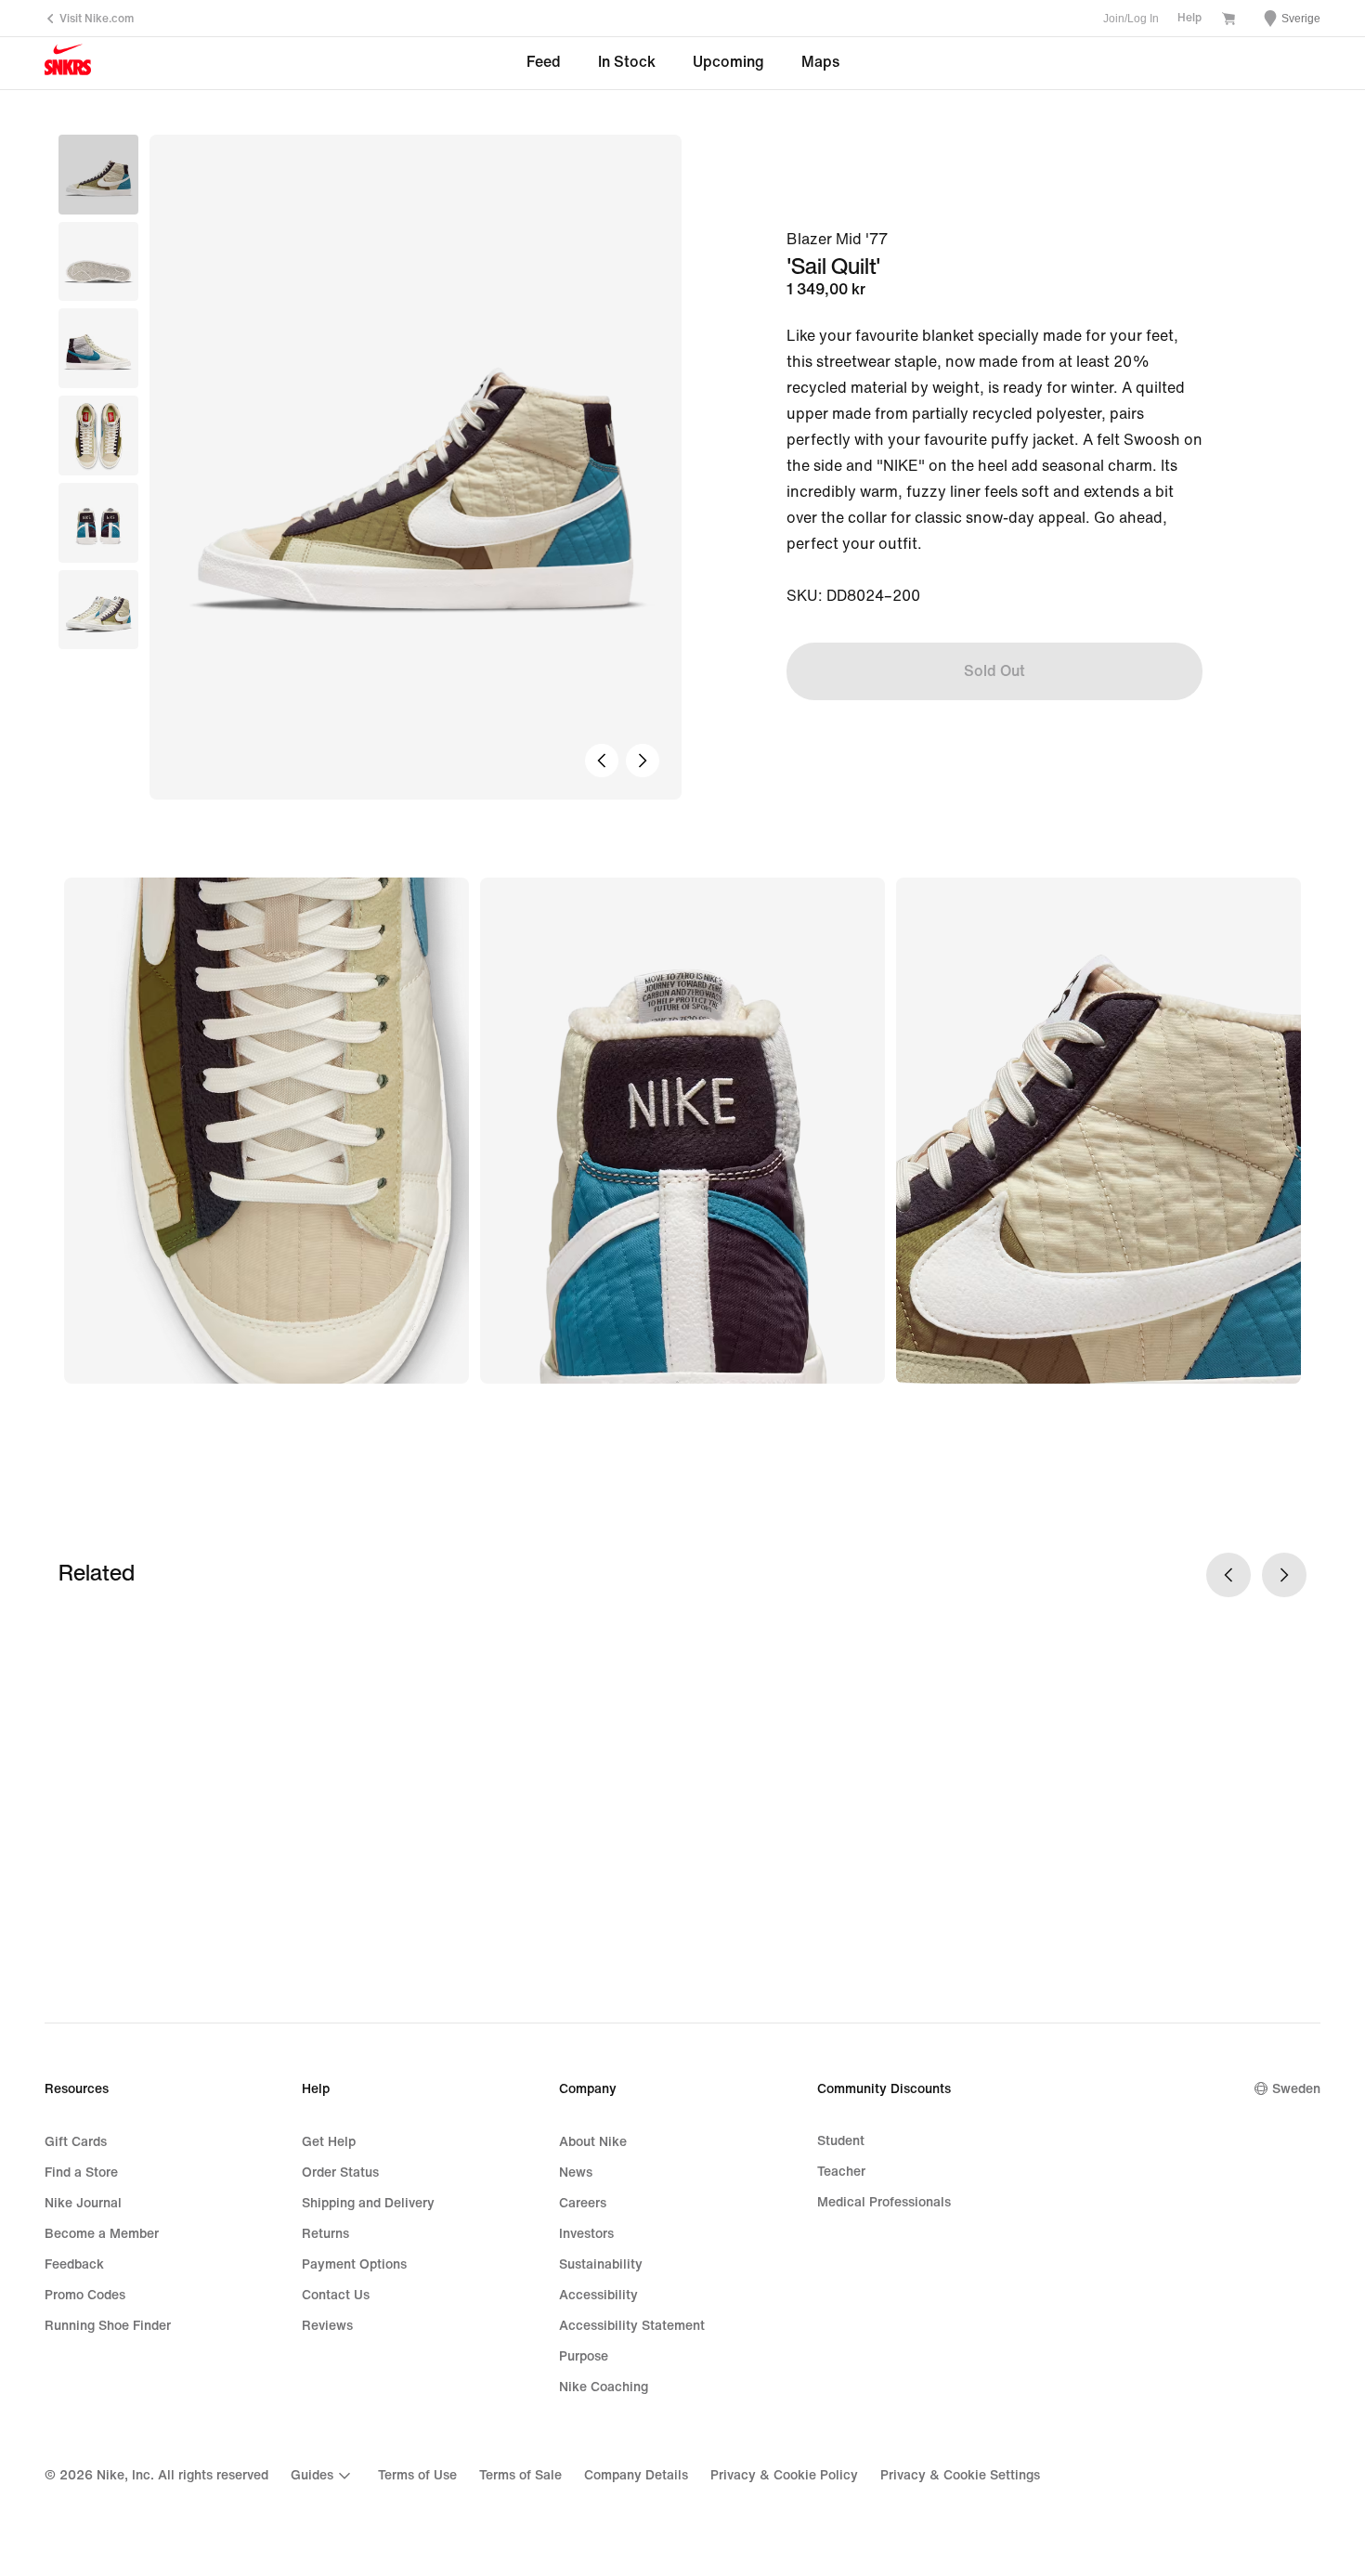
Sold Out (994, 671)
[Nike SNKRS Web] (68, 64)
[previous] (602, 761)
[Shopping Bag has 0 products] (1228, 20)
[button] (98, 262)
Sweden (1296, 2089)
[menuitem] (323, 2476)
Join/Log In (1131, 19)
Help (1189, 18)
